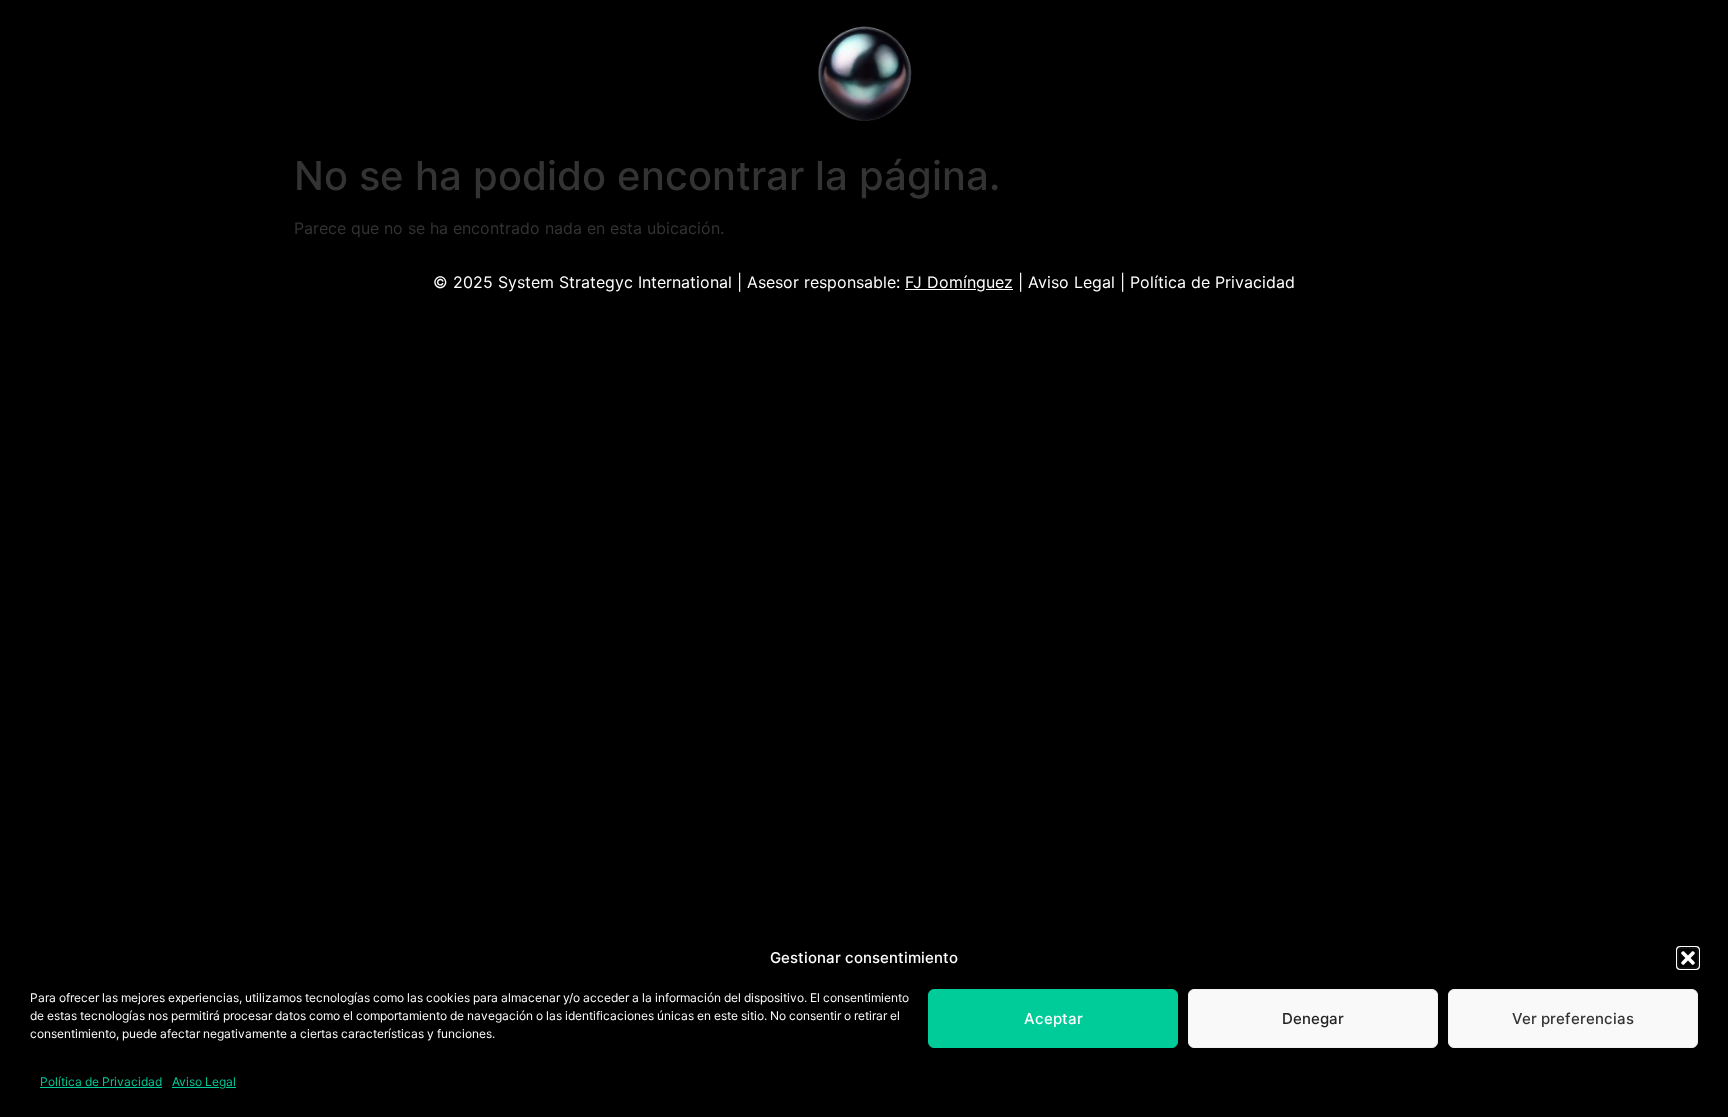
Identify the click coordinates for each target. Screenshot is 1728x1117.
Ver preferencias (1573, 1018)
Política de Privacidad (101, 1081)
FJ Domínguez (959, 282)
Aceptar (1053, 1018)
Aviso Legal (204, 1081)
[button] (1688, 958)
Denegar (1313, 1018)
